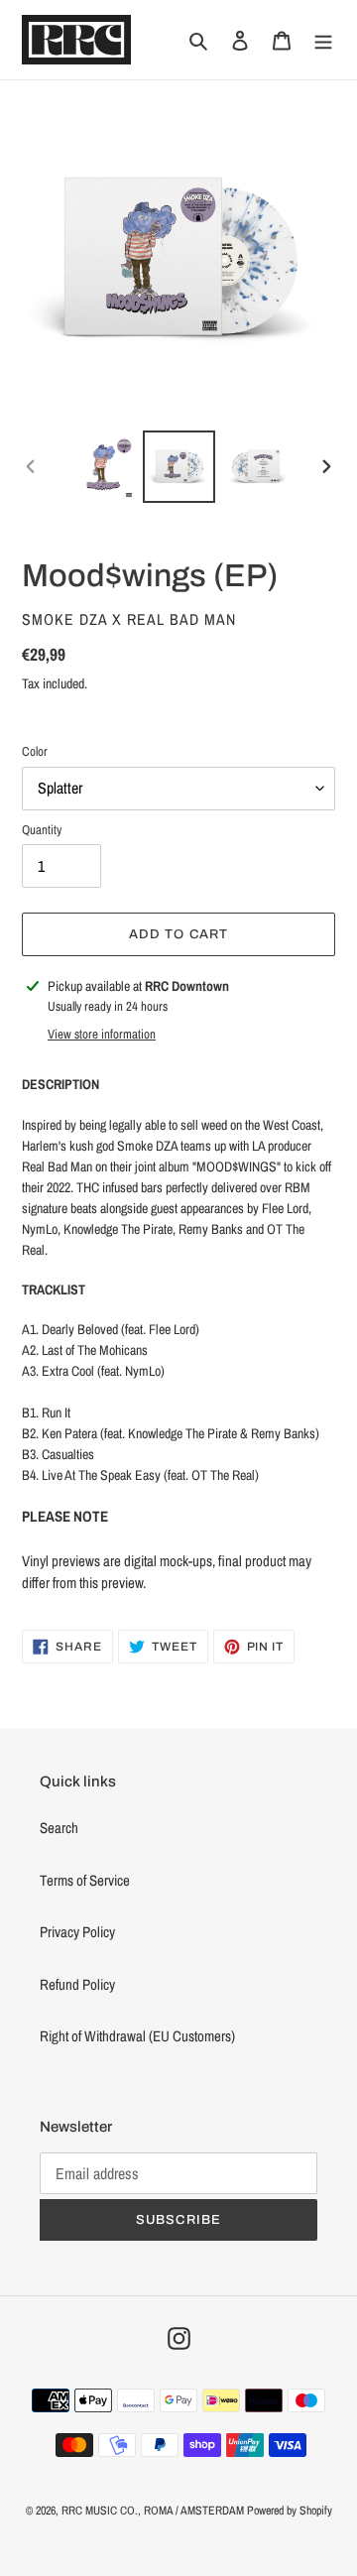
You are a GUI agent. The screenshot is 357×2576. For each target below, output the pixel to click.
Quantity (42, 830)
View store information (102, 1034)
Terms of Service (85, 1880)
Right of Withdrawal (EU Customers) (137, 2036)
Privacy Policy (77, 1932)
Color (35, 751)
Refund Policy (77, 1984)
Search (59, 1828)
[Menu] (323, 40)
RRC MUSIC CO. (100, 2511)
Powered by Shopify (290, 2511)
